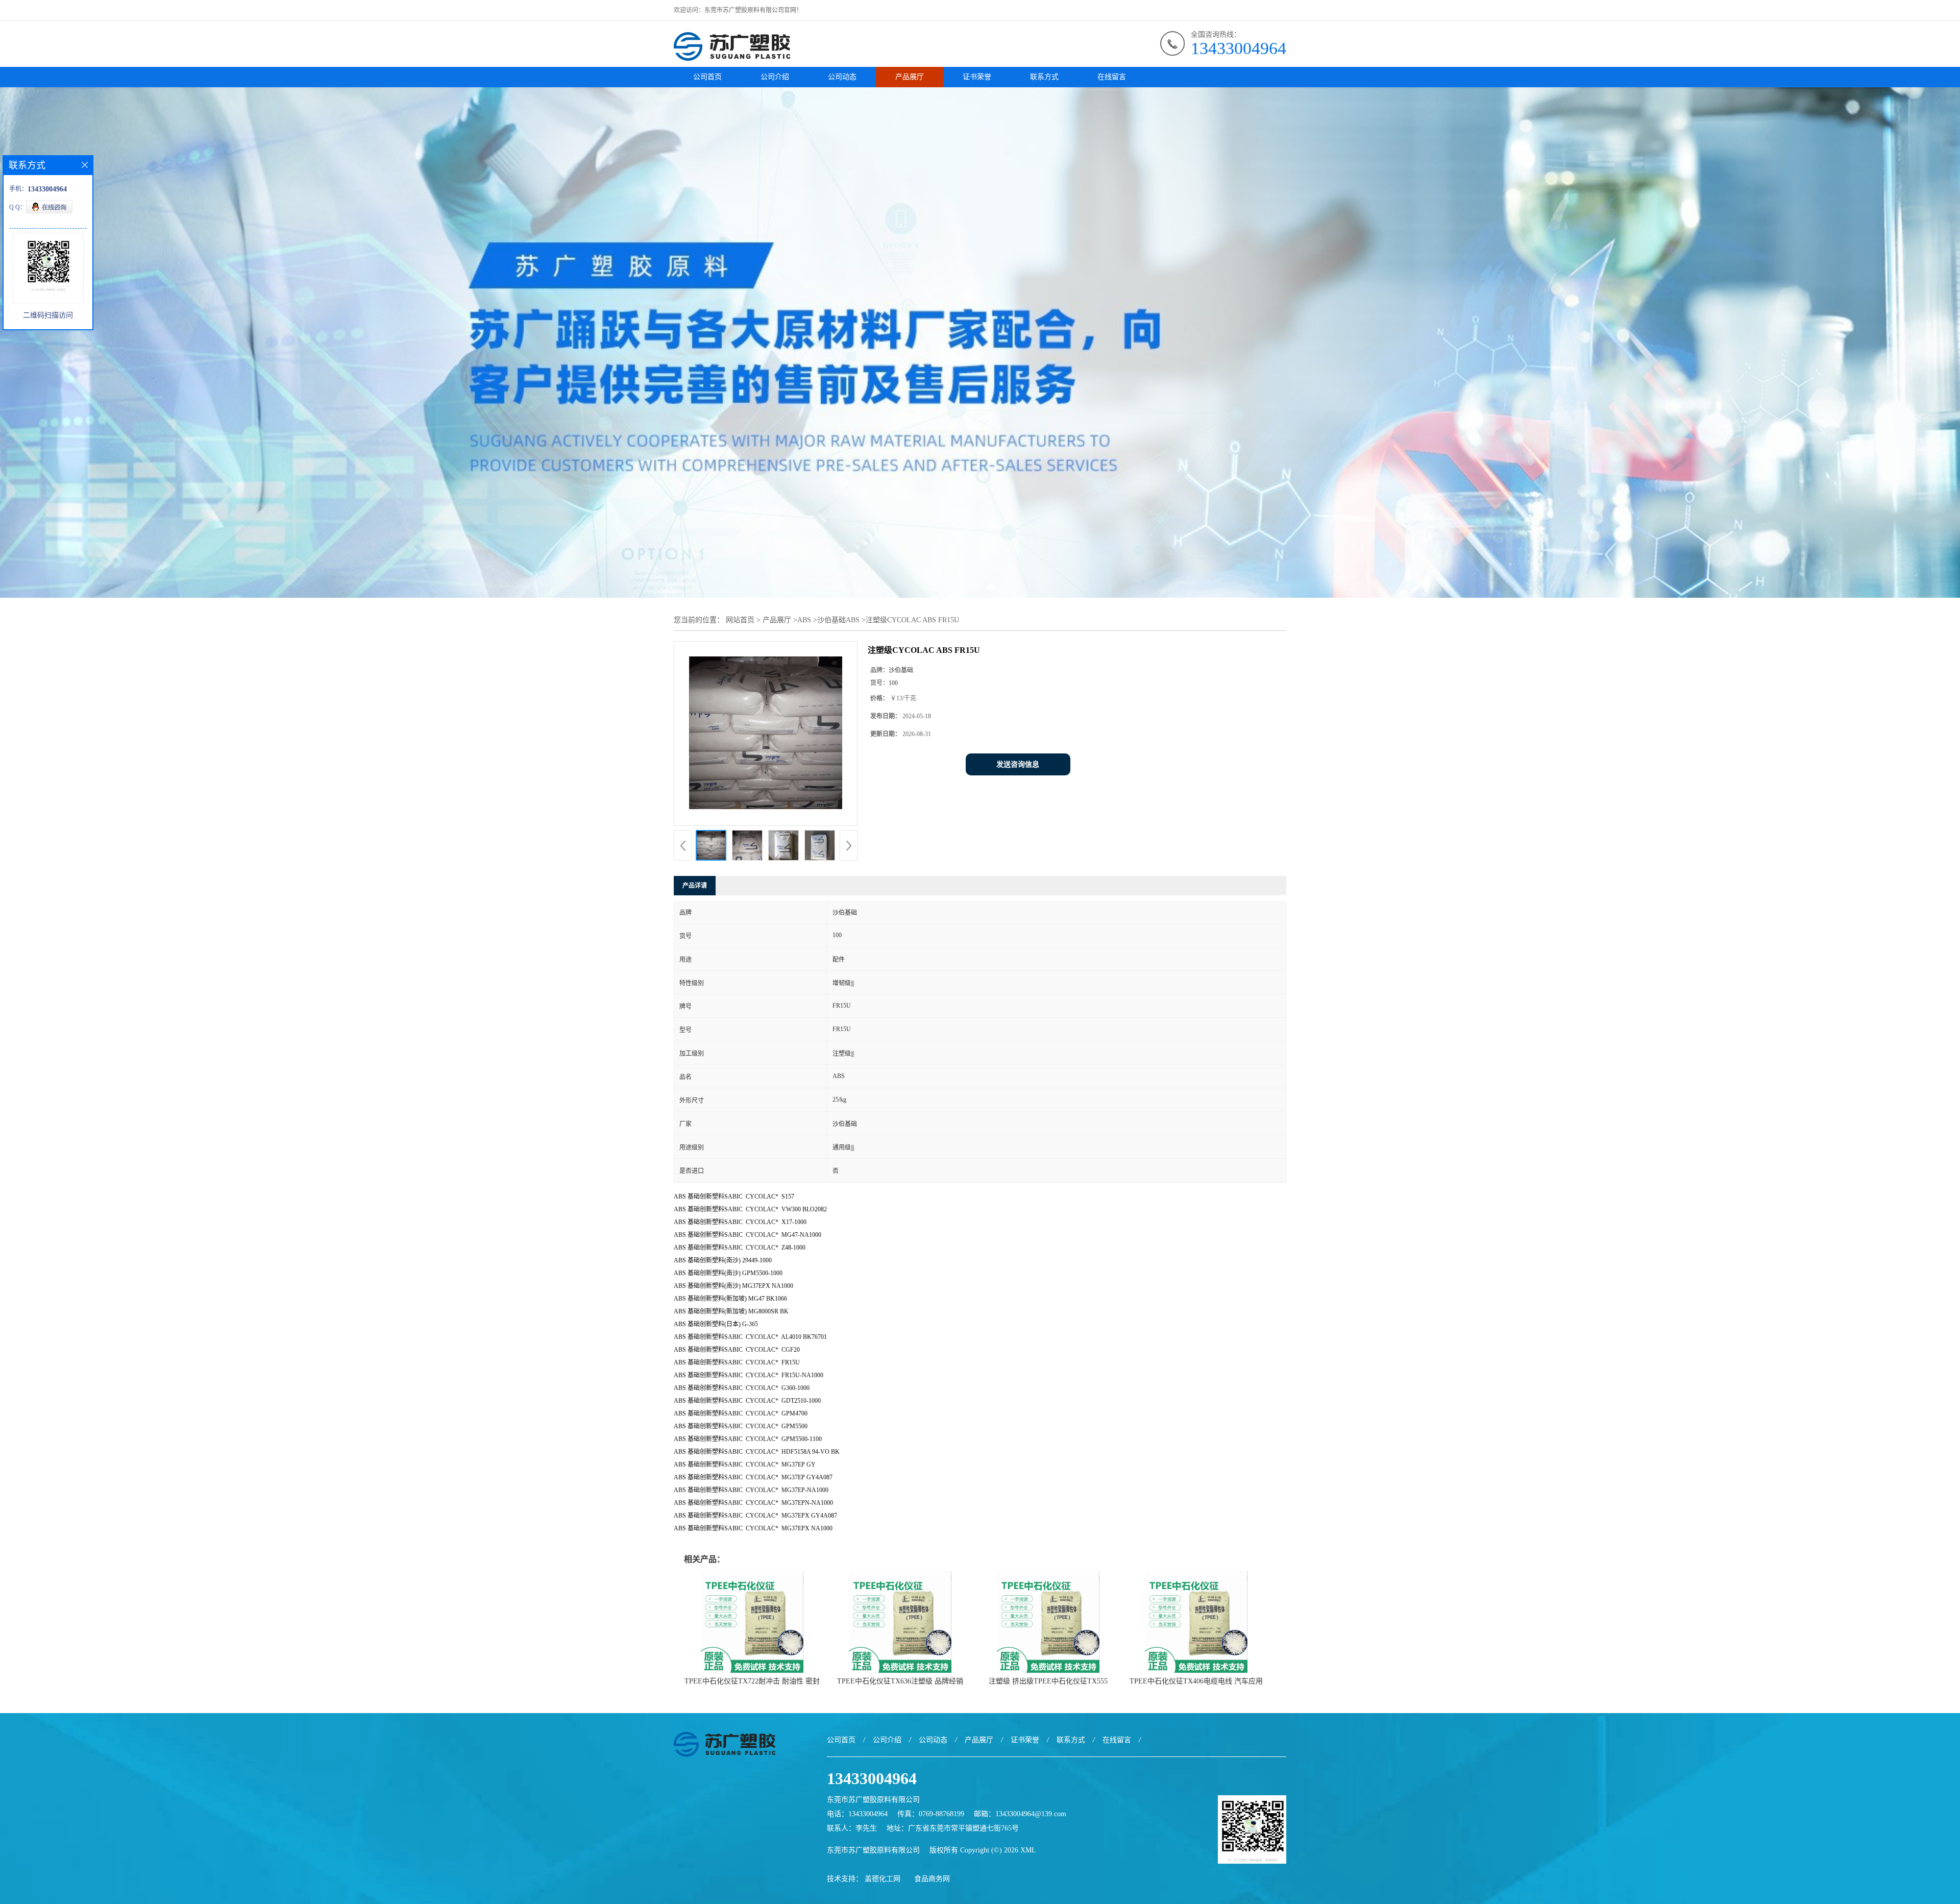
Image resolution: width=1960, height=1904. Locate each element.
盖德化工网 (883, 1879)
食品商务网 (932, 1879)
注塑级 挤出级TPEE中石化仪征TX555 (1048, 1681)
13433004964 (1239, 48)
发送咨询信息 (1018, 764)
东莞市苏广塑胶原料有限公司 (873, 1850)
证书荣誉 (977, 77)
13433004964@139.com (1031, 1814)
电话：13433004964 (857, 1814)
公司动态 (842, 77)
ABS (804, 620)
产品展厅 (910, 77)
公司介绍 (775, 77)
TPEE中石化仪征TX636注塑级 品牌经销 (900, 1681)
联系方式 (1044, 77)
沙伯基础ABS (838, 620)
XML (1028, 1850)
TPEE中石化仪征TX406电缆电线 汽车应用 (1196, 1681)
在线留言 (1112, 77)
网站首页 (740, 620)
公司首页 (707, 77)
